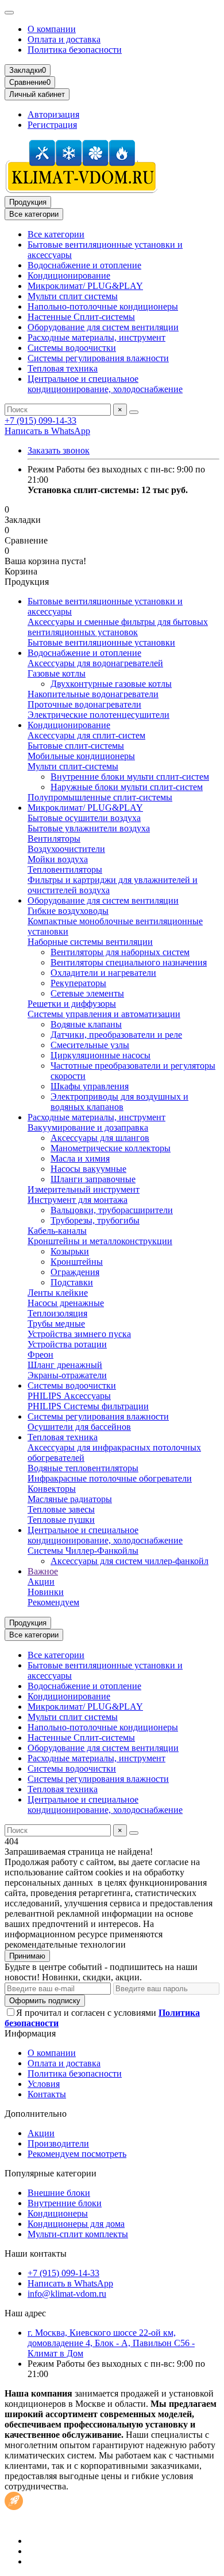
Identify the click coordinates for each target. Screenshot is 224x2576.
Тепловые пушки (61, 1520)
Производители (58, 2143)
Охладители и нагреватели (103, 973)
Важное (43, 1571)
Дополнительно (36, 2114)
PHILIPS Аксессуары (69, 1396)
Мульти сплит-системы (73, 766)
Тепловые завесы (61, 1509)
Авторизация (53, 114)
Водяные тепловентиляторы (83, 1468)
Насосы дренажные (66, 1303)
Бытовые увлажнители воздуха (89, 828)
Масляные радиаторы (70, 1499)
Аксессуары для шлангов (100, 1138)
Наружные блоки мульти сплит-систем (127, 787)
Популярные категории (51, 2173)
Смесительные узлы (90, 1045)
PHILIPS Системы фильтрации (88, 1406)
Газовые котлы (57, 673)
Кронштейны (77, 1262)
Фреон (40, 1355)
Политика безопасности (75, 50)
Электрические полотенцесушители (99, 715)
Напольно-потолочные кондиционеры (103, 306)
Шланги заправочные (93, 1179)
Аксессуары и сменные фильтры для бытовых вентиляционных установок (118, 627)
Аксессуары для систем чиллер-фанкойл (130, 1561)
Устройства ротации (67, 1344)
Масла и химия (80, 1158)
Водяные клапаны (86, 1024)
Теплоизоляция (57, 1313)
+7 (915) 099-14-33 (40, 421)
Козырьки (70, 1251)
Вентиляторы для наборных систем (120, 952)
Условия (44, 2084)
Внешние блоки (59, 2193)
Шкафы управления (90, 1086)
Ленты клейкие (58, 1293)
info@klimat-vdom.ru (67, 2294)
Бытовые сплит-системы (76, 746)
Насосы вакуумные (88, 1169)
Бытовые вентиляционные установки (101, 642)
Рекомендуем (53, 1602)
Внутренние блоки (65, 2203)
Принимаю (27, 1956)
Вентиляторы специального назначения (129, 962)
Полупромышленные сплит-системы (100, 797)
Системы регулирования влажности (98, 358)
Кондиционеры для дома (76, 2224)
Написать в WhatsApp (47, 431)
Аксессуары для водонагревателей (95, 663)
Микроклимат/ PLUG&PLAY (85, 286)
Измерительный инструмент (84, 1189)
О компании (52, 29)
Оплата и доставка (64, 39)
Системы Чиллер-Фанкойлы (83, 1551)
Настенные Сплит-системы (81, 317)
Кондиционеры (58, 2213)
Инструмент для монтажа (78, 1200)
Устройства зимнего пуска (79, 1334)
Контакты (47, 2094)
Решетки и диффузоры (72, 1004)
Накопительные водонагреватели (93, 694)
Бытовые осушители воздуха (84, 818)
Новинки (46, 1592)
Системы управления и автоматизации (104, 1014)
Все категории (56, 234)
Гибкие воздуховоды (68, 911)
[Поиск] (134, 412)
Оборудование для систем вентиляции (103, 327)
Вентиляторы (54, 839)
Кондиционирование (69, 275)
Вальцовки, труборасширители (112, 1210)
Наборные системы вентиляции (90, 942)
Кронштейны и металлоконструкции (100, 1241)
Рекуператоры (78, 983)
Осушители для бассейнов (79, 1427)
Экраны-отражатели (67, 1375)
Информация (30, 2033)
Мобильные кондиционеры (81, 756)
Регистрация (52, 125)
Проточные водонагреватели (84, 704)
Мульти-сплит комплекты (78, 2234)
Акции (41, 1582)
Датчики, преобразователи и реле (116, 1035)
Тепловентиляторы (65, 869)
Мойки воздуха (58, 859)
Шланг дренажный (65, 1365)
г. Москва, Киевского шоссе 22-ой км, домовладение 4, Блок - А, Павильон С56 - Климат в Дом (111, 2343)
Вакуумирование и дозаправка (88, 1127)
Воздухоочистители (66, 849)
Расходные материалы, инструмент (96, 337)
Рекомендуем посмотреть (77, 2154)
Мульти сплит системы (73, 296)
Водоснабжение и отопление (84, 265)
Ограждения (75, 1272)
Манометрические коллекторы (111, 1148)
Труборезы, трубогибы (95, 1220)
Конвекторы (52, 1489)
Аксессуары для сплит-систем (86, 735)
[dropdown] (9, 13)
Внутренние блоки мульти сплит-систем (130, 777)
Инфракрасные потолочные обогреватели (110, 1478)
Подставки (72, 1282)
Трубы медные (56, 1324)
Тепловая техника (63, 368)
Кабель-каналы (57, 1231)
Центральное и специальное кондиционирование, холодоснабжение (105, 384)
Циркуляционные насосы (101, 1055)
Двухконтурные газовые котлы (111, 684)
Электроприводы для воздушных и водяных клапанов (119, 1102)
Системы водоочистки (72, 348)
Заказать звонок (59, 450)
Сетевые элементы (87, 993)
